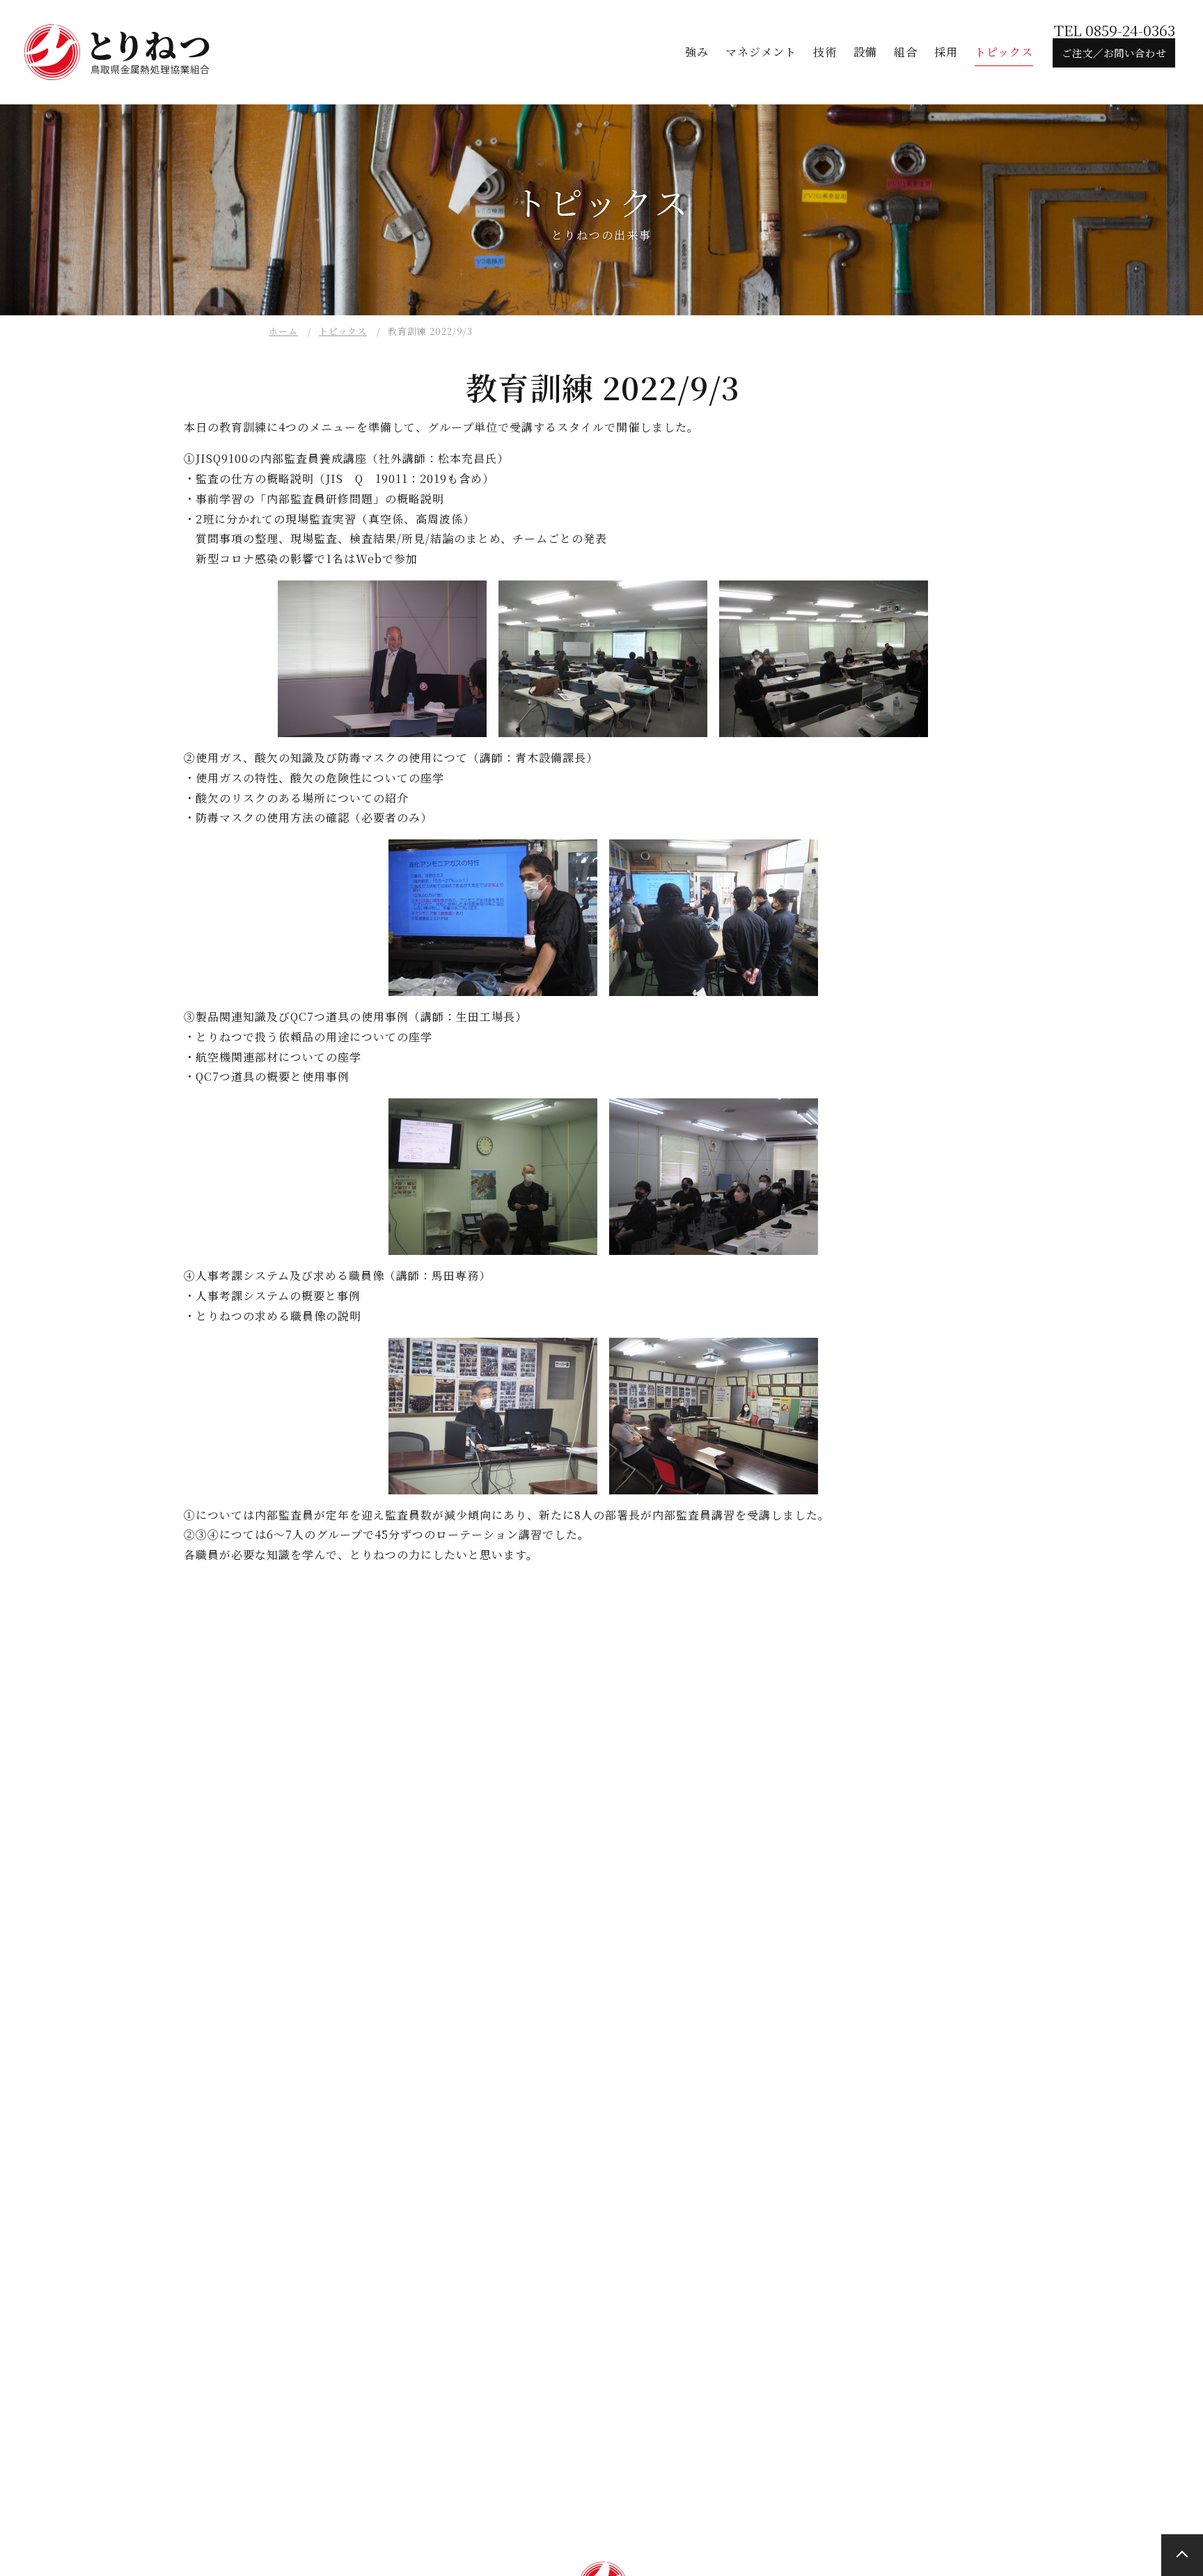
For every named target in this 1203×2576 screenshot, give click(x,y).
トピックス (343, 331)
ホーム (283, 331)
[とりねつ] (118, 52)
